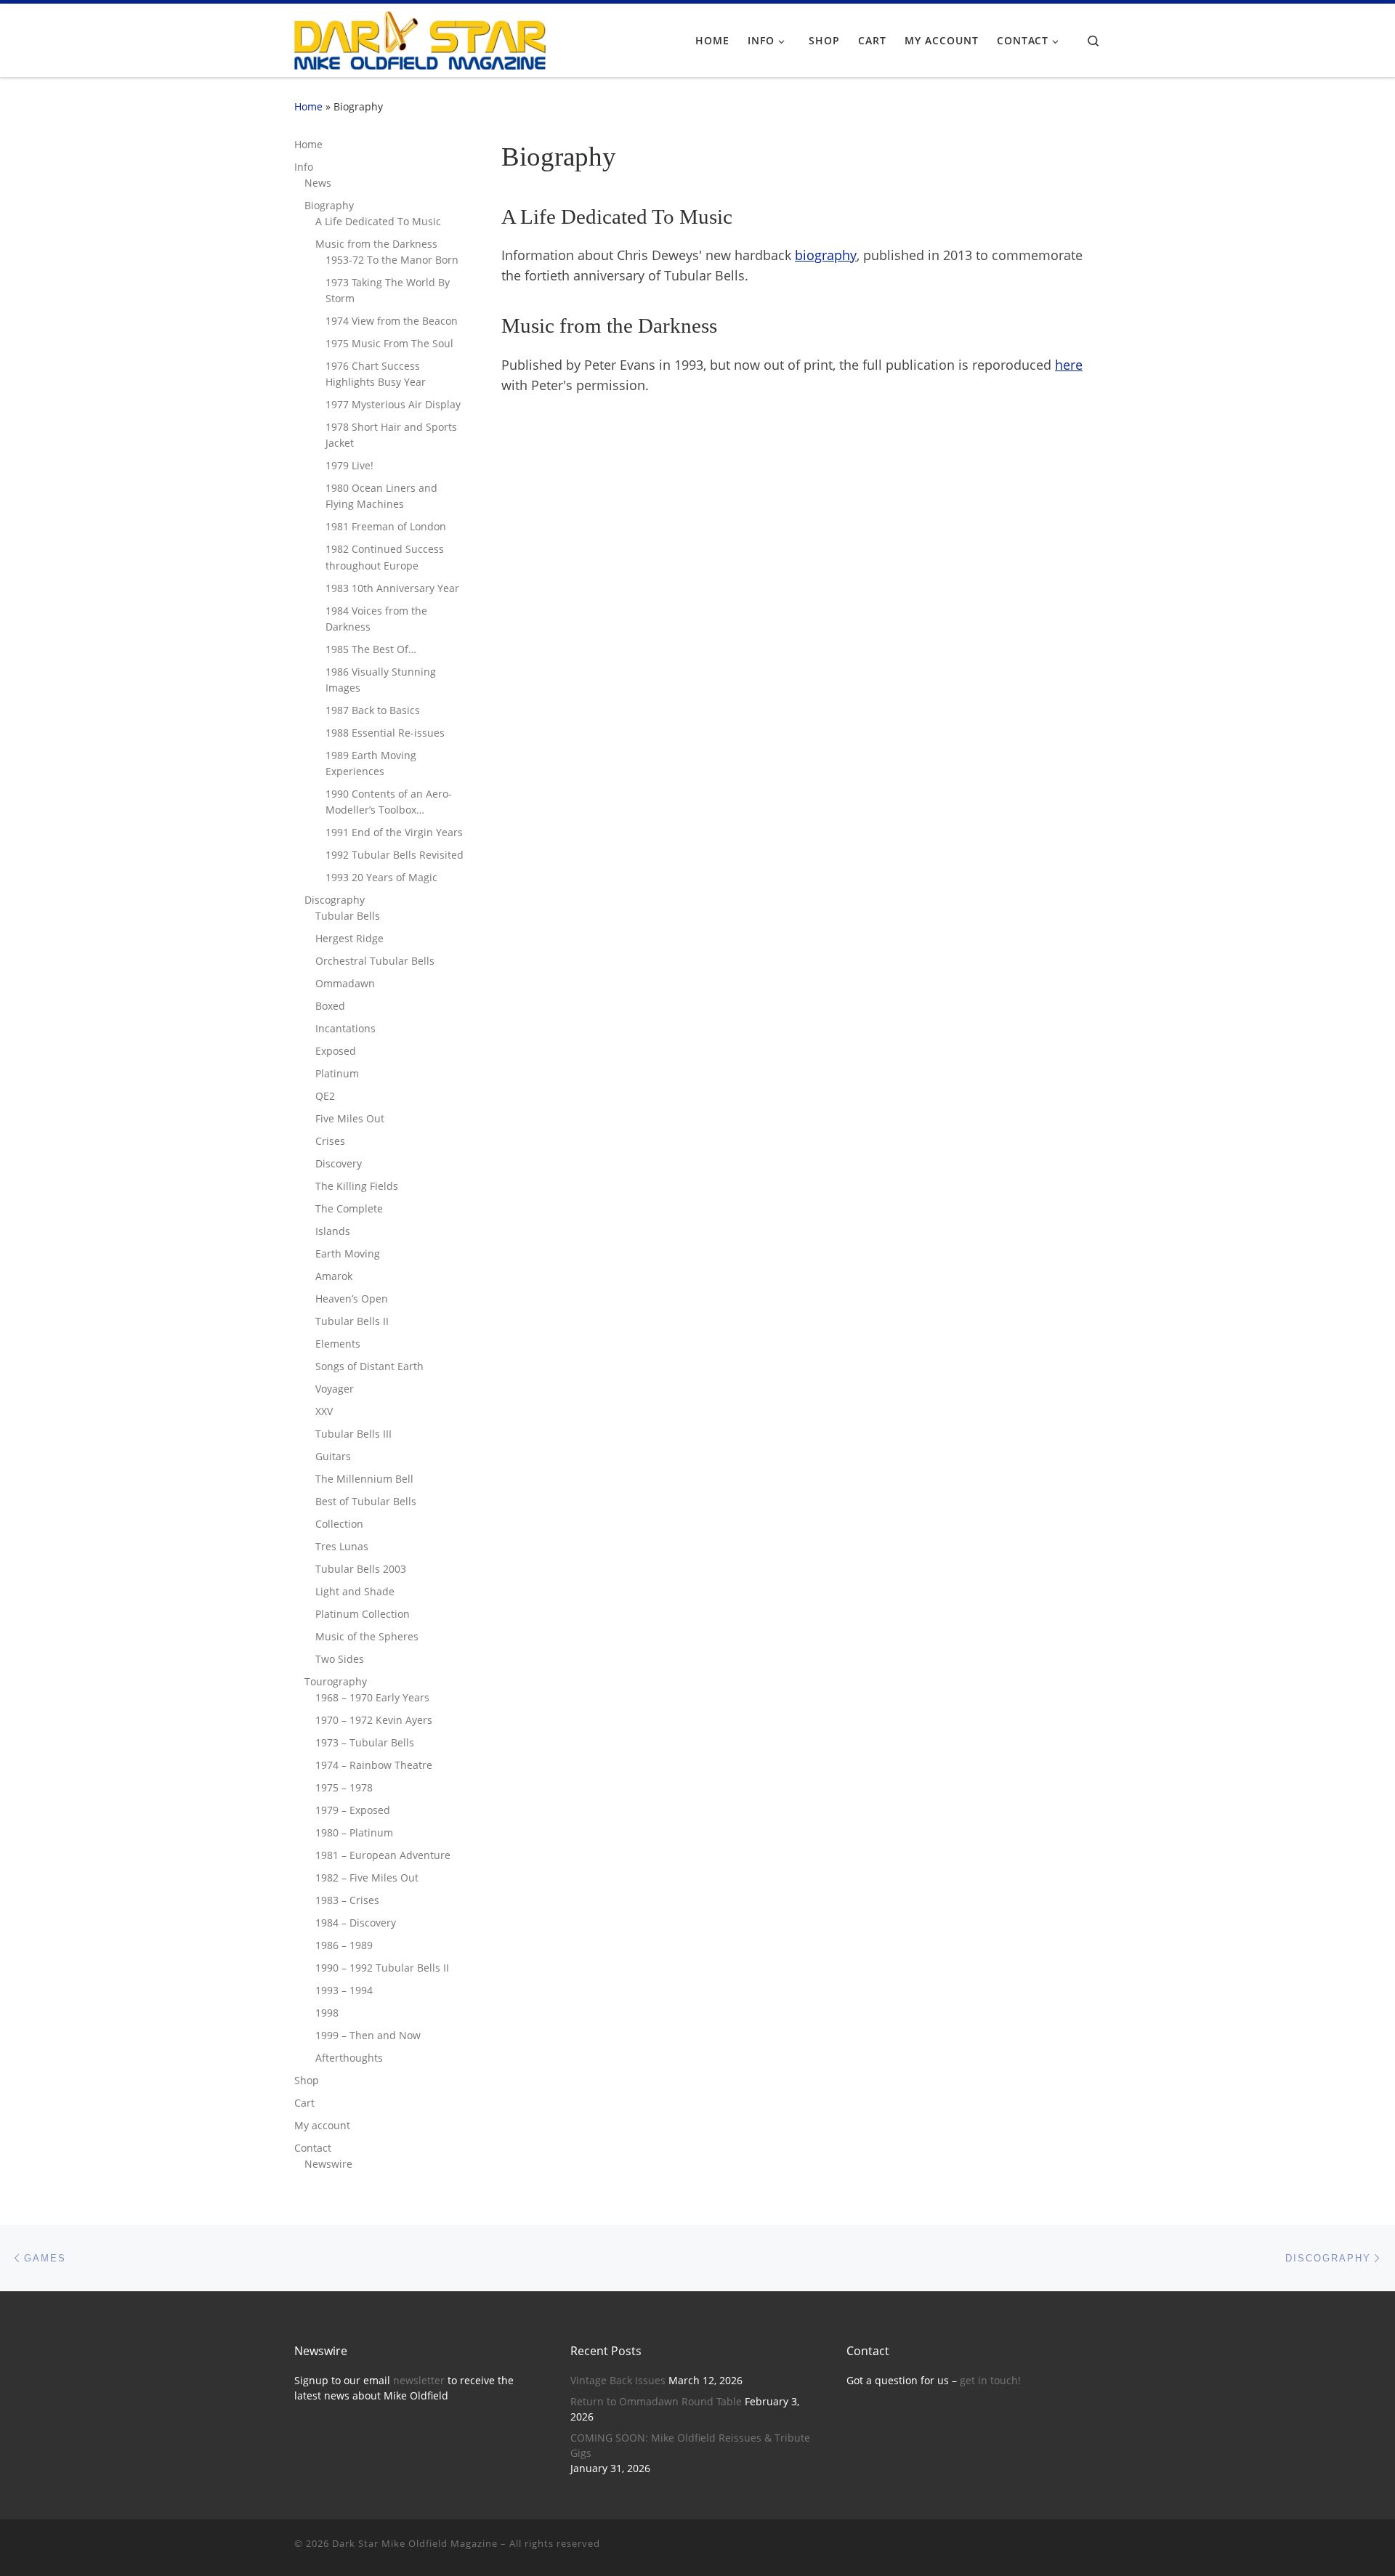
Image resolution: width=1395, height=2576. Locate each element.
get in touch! (990, 2381)
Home (308, 106)
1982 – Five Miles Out (367, 1878)
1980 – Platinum (354, 1832)
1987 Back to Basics (373, 710)
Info (304, 167)
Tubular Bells (348, 916)
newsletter (419, 2381)
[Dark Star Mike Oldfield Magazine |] (420, 38)
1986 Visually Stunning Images (381, 680)
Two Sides (340, 1659)
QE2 (325, 1096)
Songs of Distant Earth (369, 1366)
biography (826, 255)
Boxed (330, 1006)
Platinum (337, 1073)
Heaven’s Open (352, 1299)
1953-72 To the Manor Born (392, 260)
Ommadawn (345, 983)
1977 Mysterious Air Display (393, 404)
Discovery (339, 1163)
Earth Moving (348, 1253)
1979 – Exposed (353, 1810)
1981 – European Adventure (383, 1855)
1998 (327, 2013)
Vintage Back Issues (618, 2381)
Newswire (328, 2164)
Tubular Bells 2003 (361, 1569)
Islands (333, 1231)
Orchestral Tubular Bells (375, 961)
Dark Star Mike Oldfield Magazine (415, 2543)
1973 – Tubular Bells (365, 1742)
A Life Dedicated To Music (378, 221)
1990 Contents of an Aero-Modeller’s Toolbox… (389, 802)
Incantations (345, 1028)
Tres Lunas (342, 1546)
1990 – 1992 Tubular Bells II (382, 1968)
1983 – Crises (347, 1900)
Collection (339, 1524)
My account (322, 2125)
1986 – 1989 (344, 1945)
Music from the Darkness (376, 244)
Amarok (334, 1276)
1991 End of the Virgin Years (394, 832)
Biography (329, 205)
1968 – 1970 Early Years (372, 1697)
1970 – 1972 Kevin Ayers (374, 1720)
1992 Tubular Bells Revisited (395, 855)
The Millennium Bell (364, 1479)
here (1069, 365)
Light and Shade (355, 1591)
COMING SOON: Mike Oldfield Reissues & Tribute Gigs (690, 2446)
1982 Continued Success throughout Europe (385, 557)
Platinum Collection (363, 1614)
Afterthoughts (349, 2058)
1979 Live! (349, 465)
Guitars (333, 1456)
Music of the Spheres (367, 1636)
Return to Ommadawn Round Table (656, 2402)
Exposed (336, 1051)
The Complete (349, 1208)
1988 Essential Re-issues (385, 733)
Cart (304, 2103)
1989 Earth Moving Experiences (371, 763)
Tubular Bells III (353, 1434)
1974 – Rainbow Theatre (374, 1765)
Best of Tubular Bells (366, 1501)
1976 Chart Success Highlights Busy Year (376, 374)
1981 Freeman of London (386, 526)
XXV (324, 1411)
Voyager (335, 1389)
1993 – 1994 (344, 1990)
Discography (335, 900)
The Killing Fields (357, 1186)
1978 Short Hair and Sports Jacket (391, 435)
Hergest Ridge (349, 938)
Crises (330, 1141)
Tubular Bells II (352, 1321)
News (318, 183)
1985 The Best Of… (371, 649)
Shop (307, 2080)
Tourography (336, 1681)
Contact (313, 2148)
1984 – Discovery (356, 1923)
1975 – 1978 (344, 1787)
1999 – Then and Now (368, 2035)
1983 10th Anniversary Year (392, 588)
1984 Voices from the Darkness (376, 619)
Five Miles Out (350, 1118)
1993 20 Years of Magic (381, 877)
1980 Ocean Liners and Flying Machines (381, 496)
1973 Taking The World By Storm (388, 290)
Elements (338, 1344)
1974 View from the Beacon (392, 321)
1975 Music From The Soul (389, 343)
